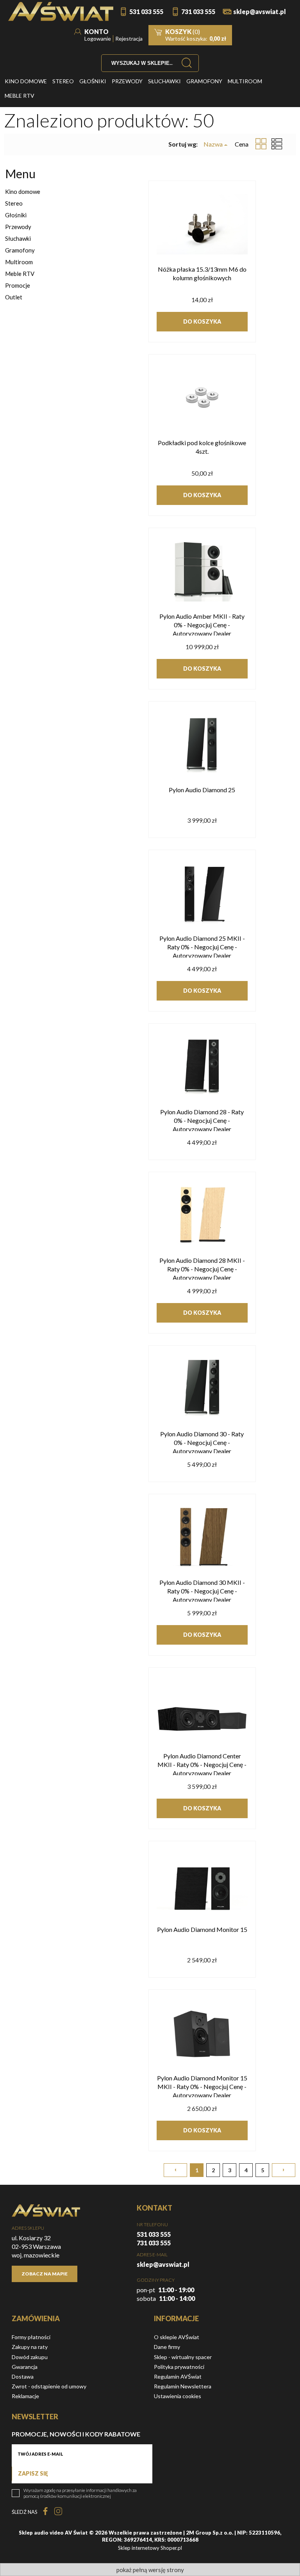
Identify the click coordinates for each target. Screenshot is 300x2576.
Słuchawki (18, 238)
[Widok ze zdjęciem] (261, 144)
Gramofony (20, 250)
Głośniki (16, 215)
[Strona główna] (61, 12)
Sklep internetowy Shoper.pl (150, 2548)
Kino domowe (23, 192)
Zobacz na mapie (45, 2274)
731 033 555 (198, 12)
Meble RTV (20, 274)
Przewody (18, 227)
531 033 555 (146, 12)
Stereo (14, 203)
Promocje (18, 285)
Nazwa (213, 144)
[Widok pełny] (277, 144)
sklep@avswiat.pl (260, 12)
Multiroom (19, 262)
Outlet (14, 297)
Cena (242, 144)
